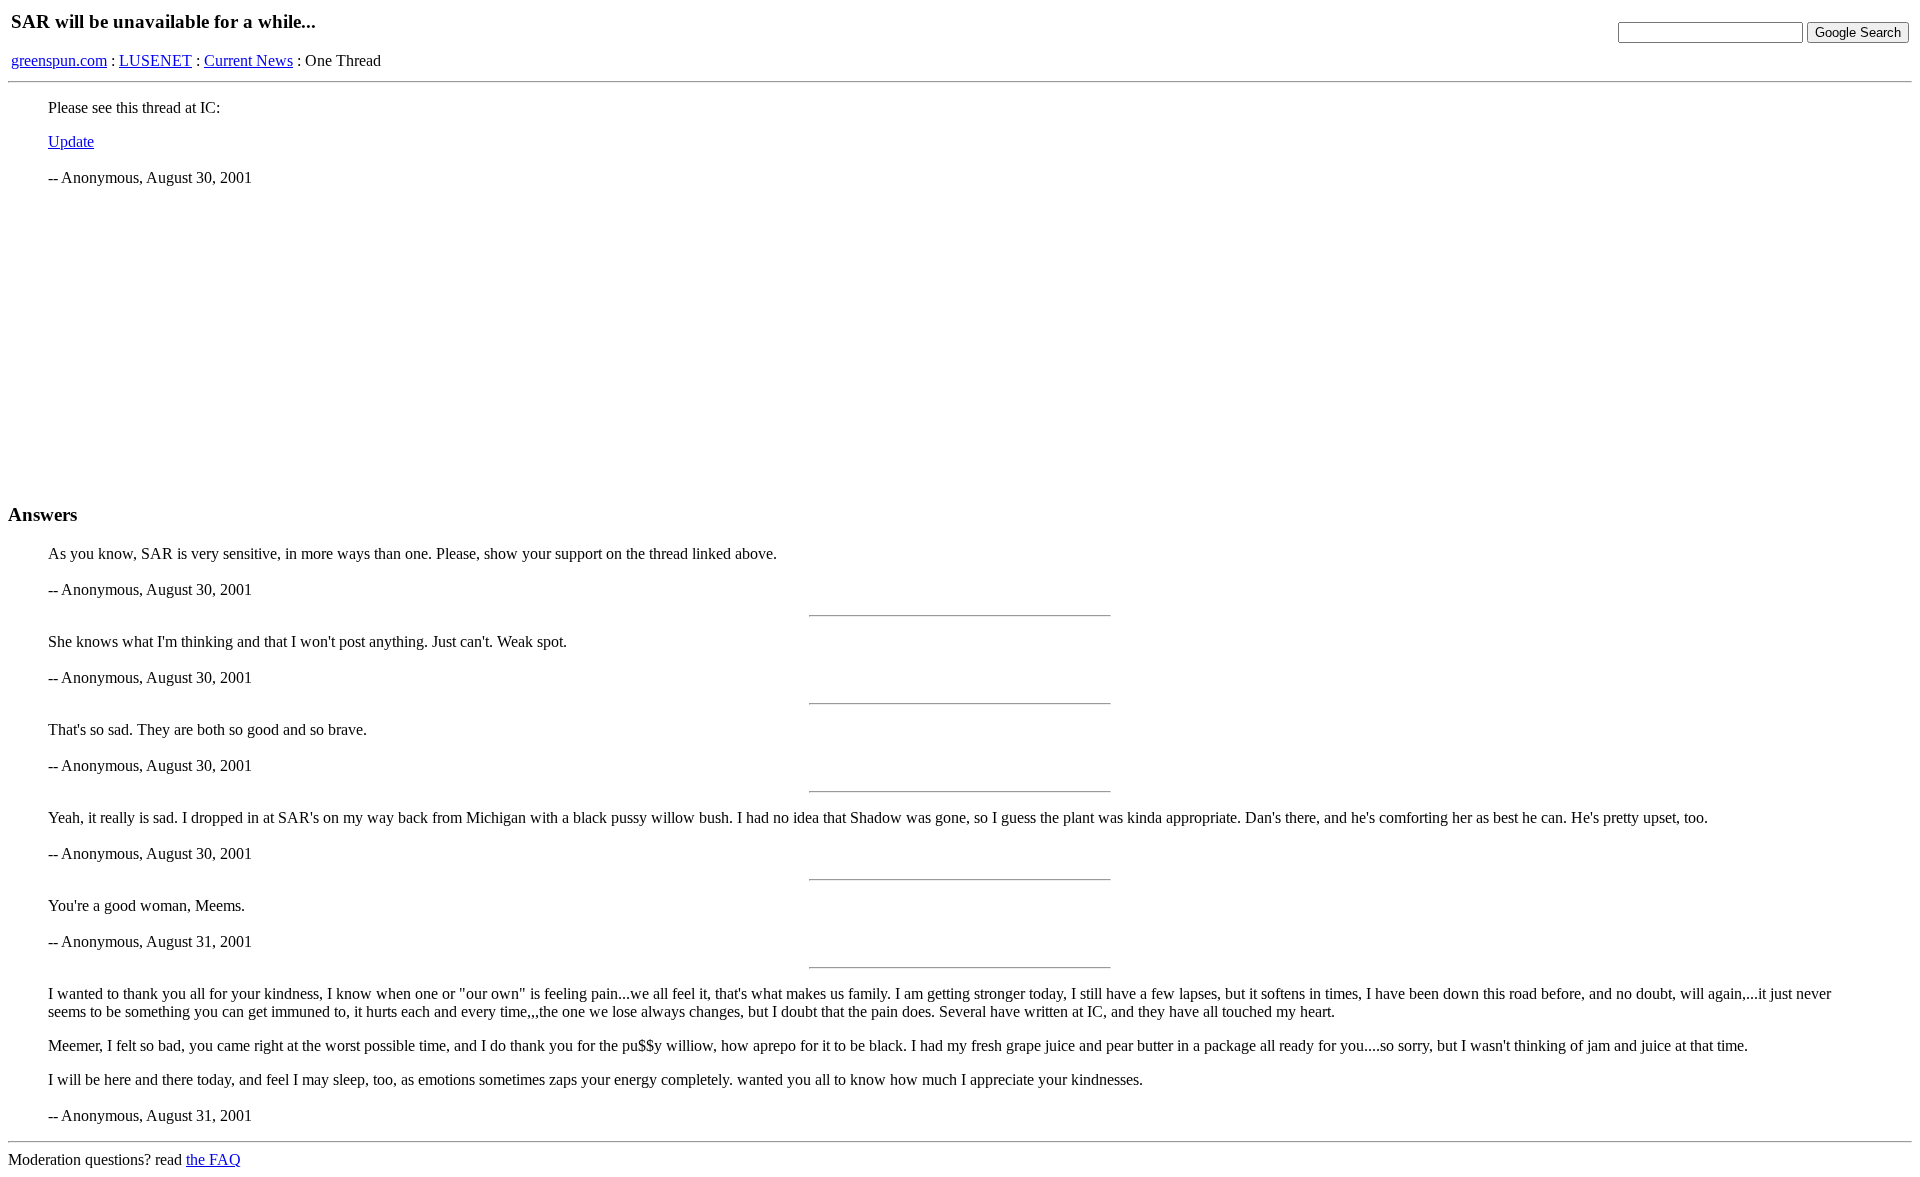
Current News (248, 60)
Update (71, 141)
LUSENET (155, 60)
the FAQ (213, 1159)
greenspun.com (59, 60)
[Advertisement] (960, 345)
